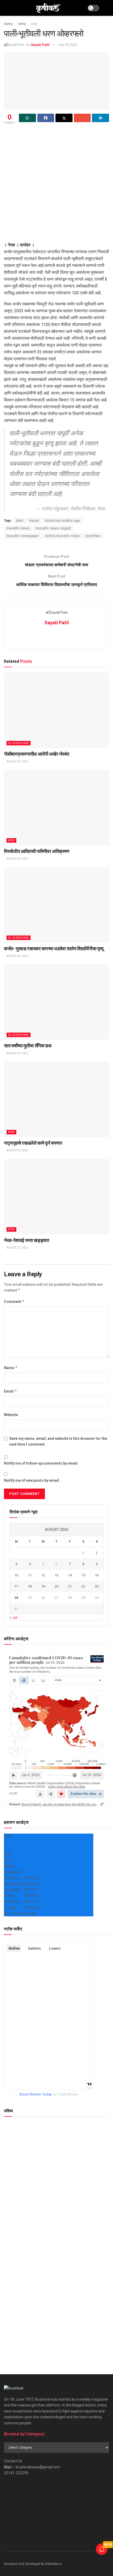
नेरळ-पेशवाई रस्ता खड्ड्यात (27, 1240)
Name (11, 1368)
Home (8, 24)
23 (97, 1586)
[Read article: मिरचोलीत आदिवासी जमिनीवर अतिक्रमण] (56, 808)
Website (11, 1415)
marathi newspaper (23, 536)
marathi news (18, 528)
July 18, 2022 (68, 45)
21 (70, 1586)
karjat (34, 521)
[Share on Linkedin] (101, 118)
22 (83, 1586)
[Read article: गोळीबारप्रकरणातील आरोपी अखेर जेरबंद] (56, 710)
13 (56, 1575)
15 (83, 1575)
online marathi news (62, 536)
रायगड (22, 24)
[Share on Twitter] (64, 118)
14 (70, 1575)
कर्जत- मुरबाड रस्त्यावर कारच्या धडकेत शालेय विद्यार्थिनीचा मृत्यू (54, 949)
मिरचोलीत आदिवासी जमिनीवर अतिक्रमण (37, 851)
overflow (93, 536)
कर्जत (34, 24)
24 (16, 1598)
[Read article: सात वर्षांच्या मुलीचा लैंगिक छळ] (56, 1002)
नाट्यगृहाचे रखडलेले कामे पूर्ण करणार (33, 1143)
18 (30, 1586)
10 (16, 1575)
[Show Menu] (6, 8)
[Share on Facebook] (46, 118)
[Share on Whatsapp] (27, 118)
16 (97, 1575)
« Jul (14, 1618)
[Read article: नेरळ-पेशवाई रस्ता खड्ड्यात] (56, 1197)
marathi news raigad (53, 528)
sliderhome (19, 743)
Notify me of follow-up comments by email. (41, 1463)
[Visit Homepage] (48, 8)
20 (56, 1586)
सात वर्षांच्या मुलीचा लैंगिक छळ (28, 1046)
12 (43, 1575)
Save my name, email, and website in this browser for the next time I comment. (58, 1441)
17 (16, 1586)
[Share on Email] (82, 118)
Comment (14, 1301)
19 (43, 1586)
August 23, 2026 (17, 1150)
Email (11, 1391)
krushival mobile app (63, 521)
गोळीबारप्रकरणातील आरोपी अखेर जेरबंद (36, 754)
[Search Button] (107, 8)
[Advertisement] (56, 185)
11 (30, 1575)
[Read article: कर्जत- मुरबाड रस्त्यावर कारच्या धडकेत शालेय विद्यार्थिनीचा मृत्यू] (56, 905)
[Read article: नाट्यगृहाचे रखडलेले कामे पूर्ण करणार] (56, 1099)
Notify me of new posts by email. (32, 1480)
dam (20, 521)
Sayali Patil (40, 45)
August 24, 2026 (17, 762)
